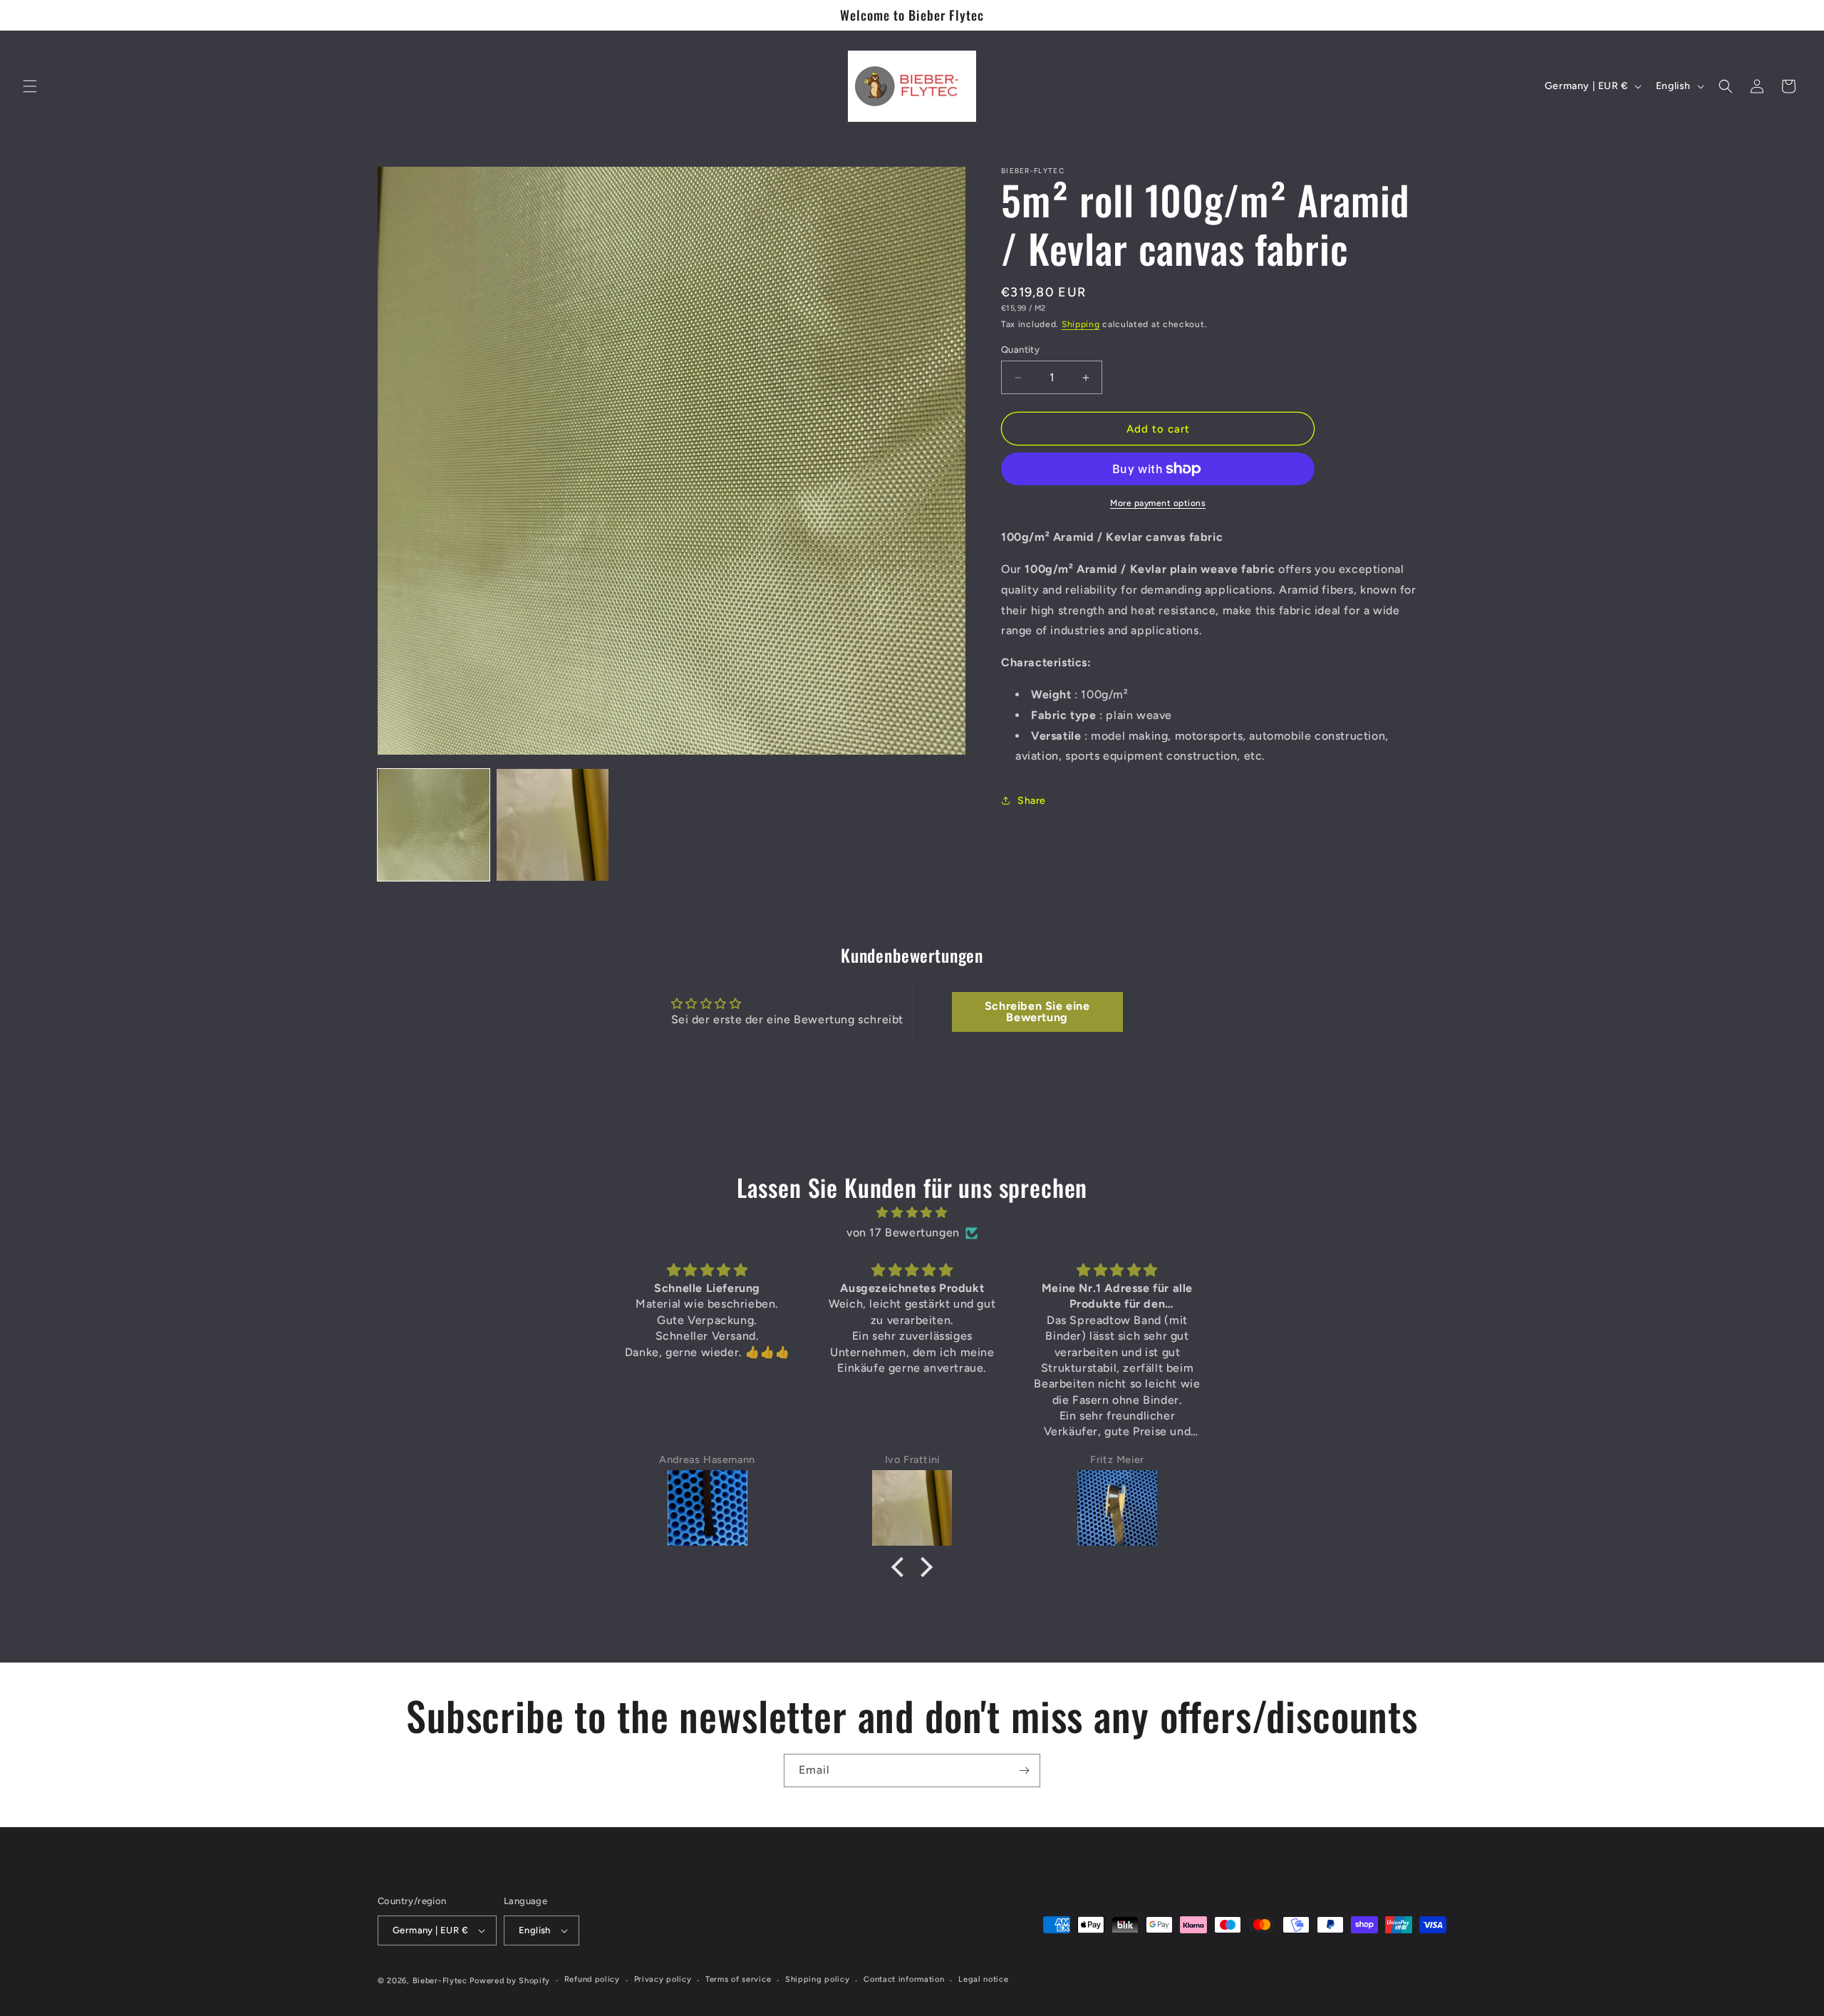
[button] (30, 86)
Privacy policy (663, 1979)
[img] (912, 1212)
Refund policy (592, 1979)
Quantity (1020, 350)
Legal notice (983, 1979)
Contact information (904, 1979)
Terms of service (738, 1979)
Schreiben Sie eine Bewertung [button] (1037, 1012)
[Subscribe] (1024, 1771)
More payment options (1158, 503)
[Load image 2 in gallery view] (553, 825)
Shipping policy (818, 1979)
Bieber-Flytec (440, 1981)
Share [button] (1032, 801)
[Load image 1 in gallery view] (434, 825)
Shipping (1081, 324)
